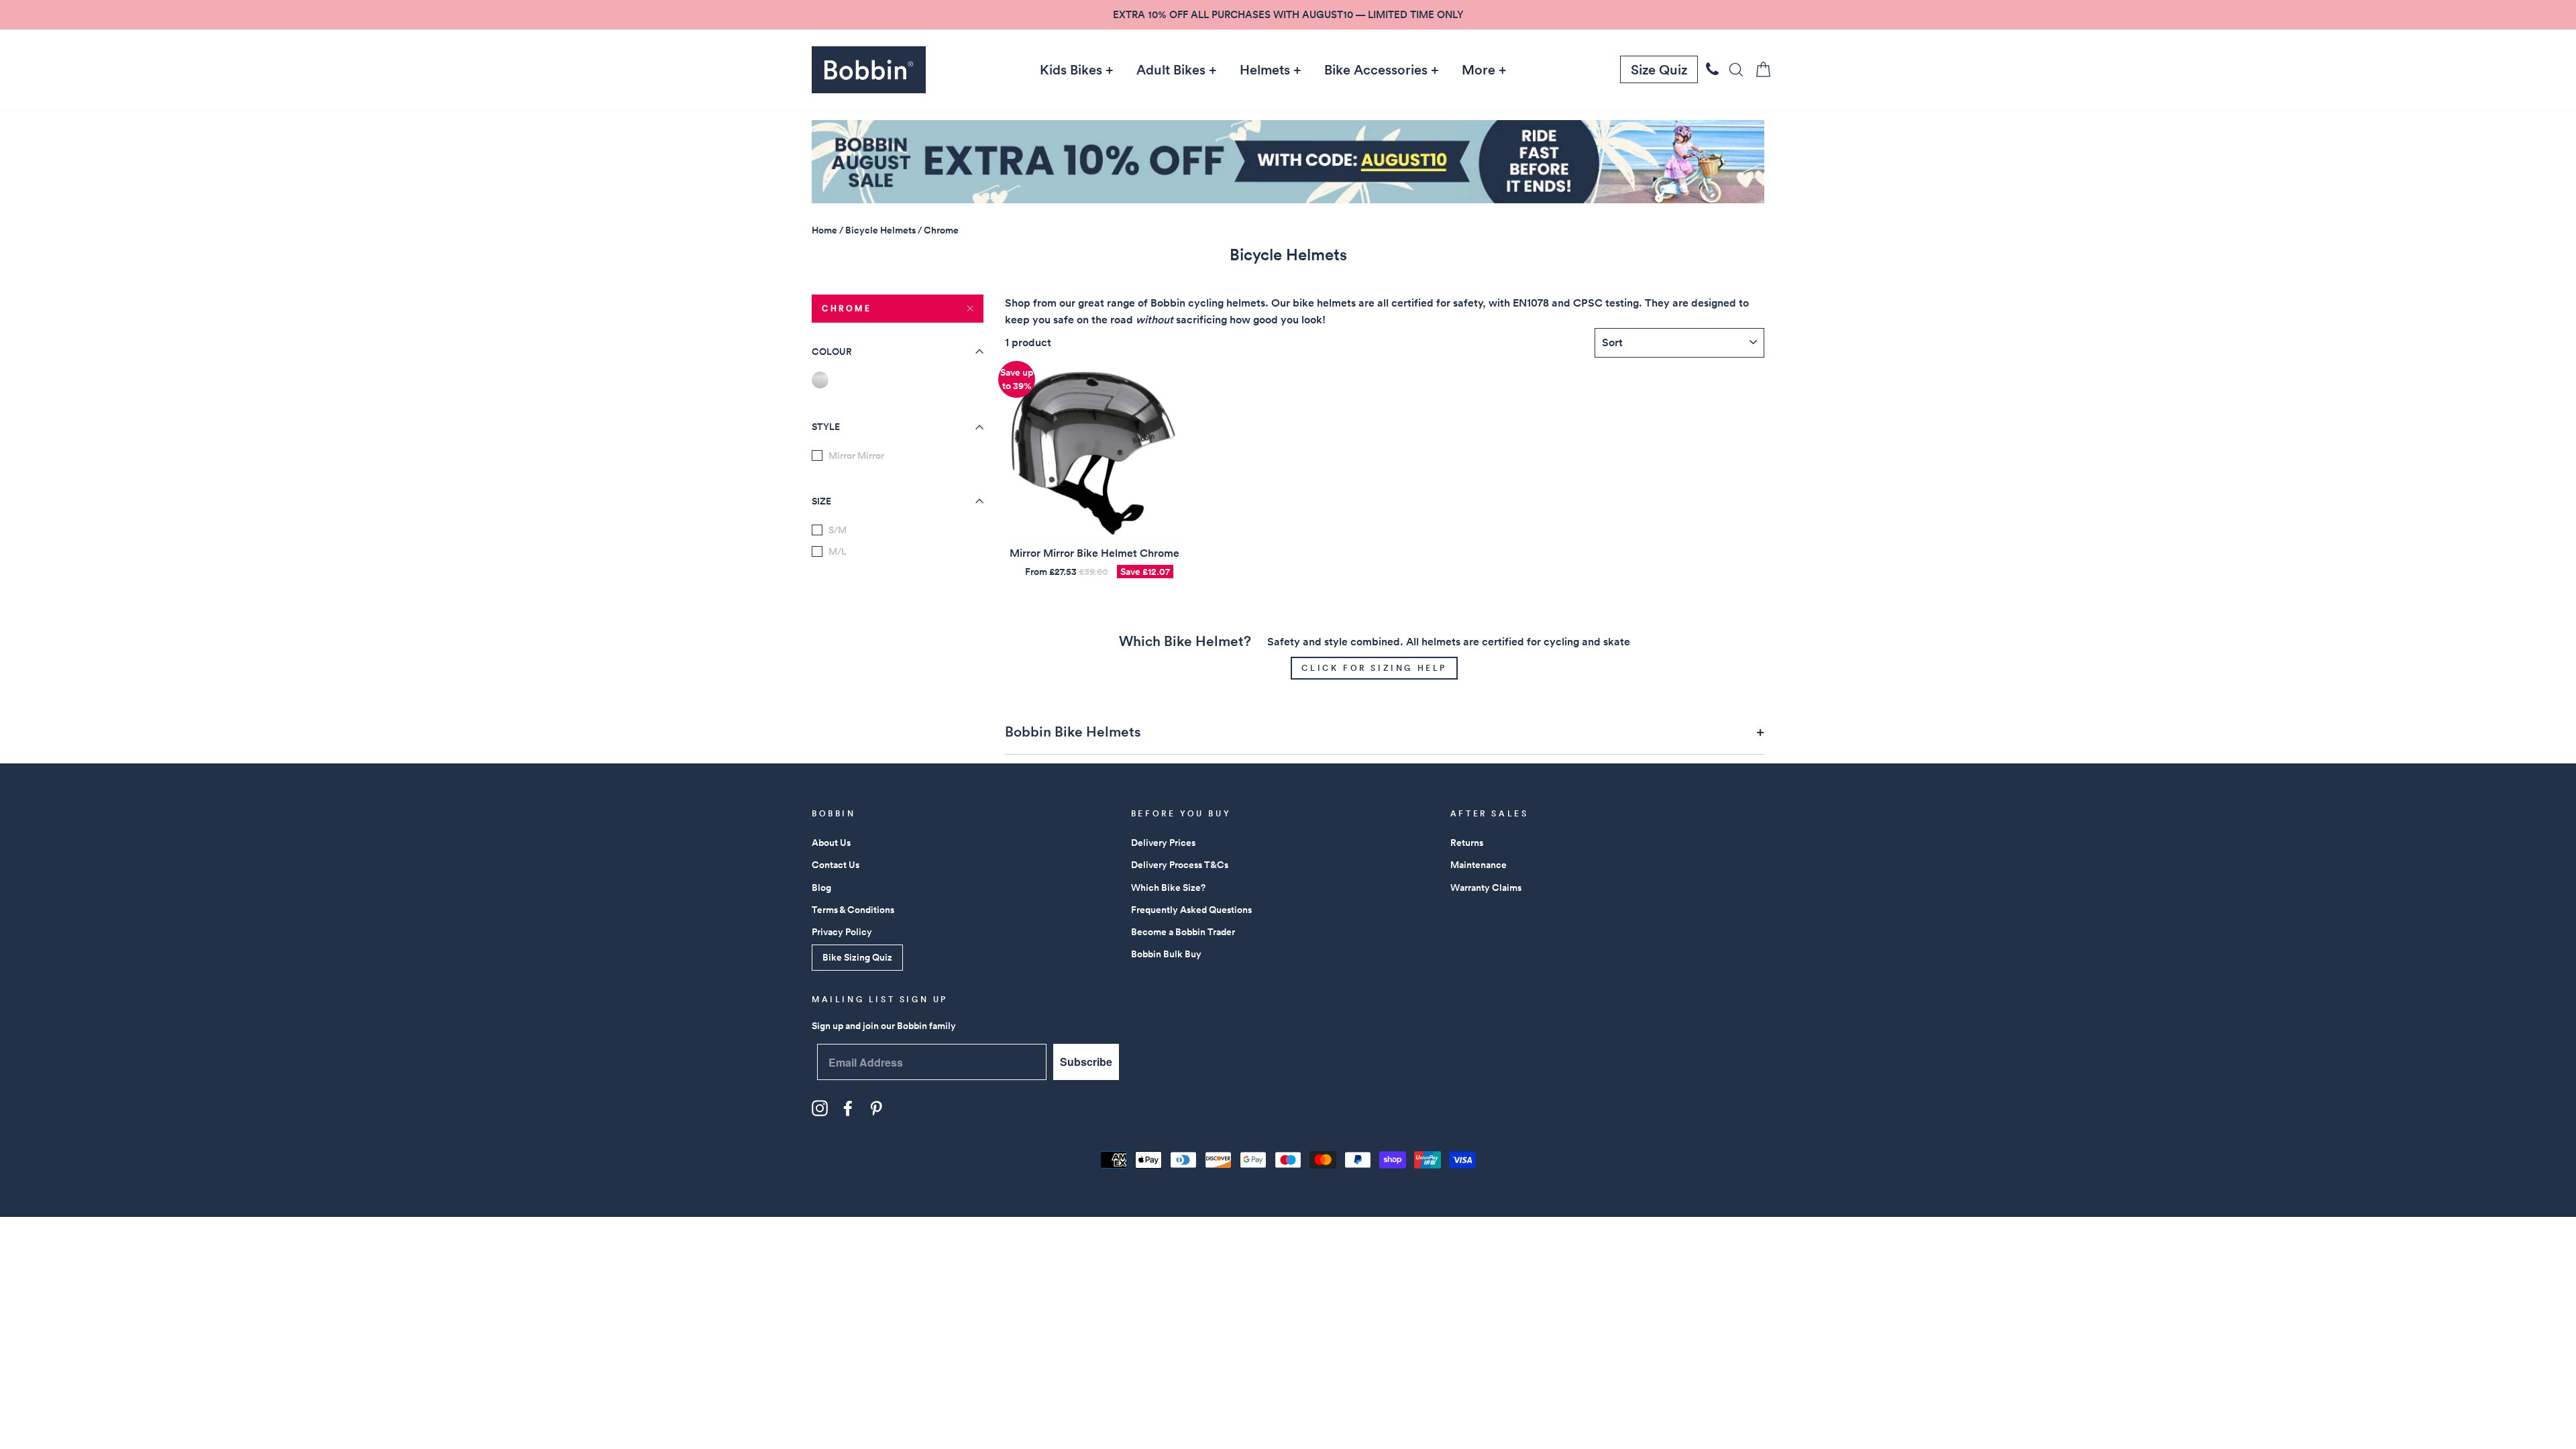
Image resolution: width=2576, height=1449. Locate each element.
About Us (831, 843)
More (1479, 70)
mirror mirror (856, 455)
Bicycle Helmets (880, 230)
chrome (847, 308)
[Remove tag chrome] (820, 380)
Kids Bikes (1071, 70)
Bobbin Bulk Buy (1166, 954)
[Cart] (1759, 69)
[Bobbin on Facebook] (848, 1108)
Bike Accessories (1376, 70)
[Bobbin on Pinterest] (876, 1108)
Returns (1467, 843)
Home (824, 230)
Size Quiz (1659, 70)
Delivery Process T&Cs (1180, 865)
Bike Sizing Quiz (857, 957)
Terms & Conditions (853, 910)
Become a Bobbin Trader (1183, 932)
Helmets (1265, 70)
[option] (1288, 15)
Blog (821, 888)
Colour (832, 352)
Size (821, 501)
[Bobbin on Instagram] (820, 1108)
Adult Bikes (1171, 70)
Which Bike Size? (1168, 888)
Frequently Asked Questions (1191, 910)
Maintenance (1479, 865)
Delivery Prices (1163, 843)
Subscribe (1086, 1062)
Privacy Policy (842, 932)
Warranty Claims (1486, 888)
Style (826, 427)
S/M (838, 530)
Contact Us (836, 865)
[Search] (1732, 69)
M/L (838, 551)
